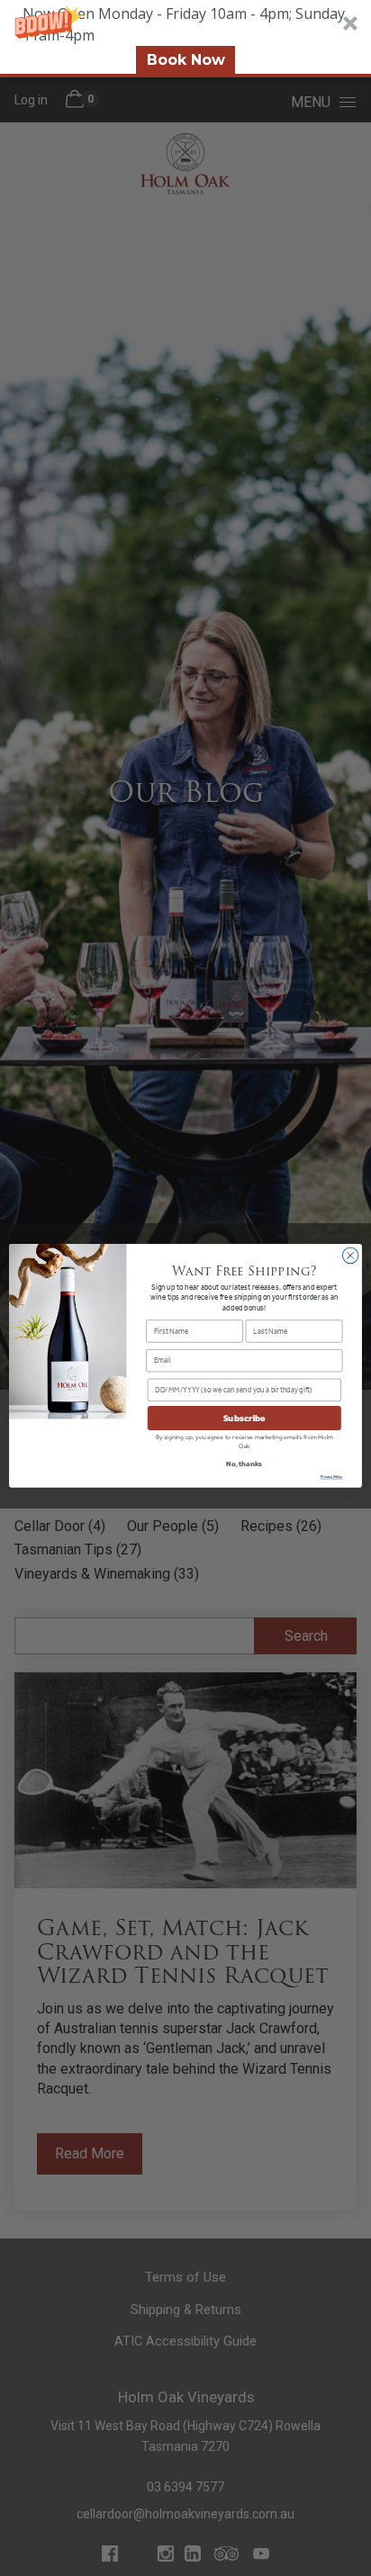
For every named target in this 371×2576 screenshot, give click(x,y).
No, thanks (244, 1463)
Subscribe (244, 1418)
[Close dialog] (350, 1256)
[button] (185, 39)
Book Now (186, 60)
